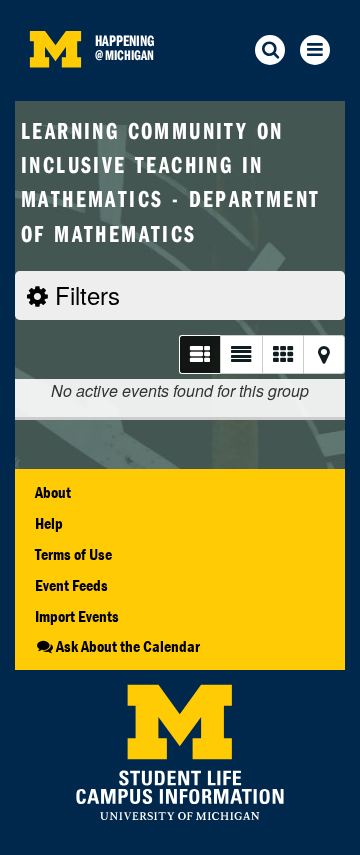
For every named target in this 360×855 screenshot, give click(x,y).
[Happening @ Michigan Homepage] (55, 88)
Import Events (77, 616)
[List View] (199, 354)
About (53, 492)
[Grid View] (282, 354)
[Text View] (240, 354)
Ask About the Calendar (128, 646)
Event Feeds (71, 585)
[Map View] (324, 354)
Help (49, 523)
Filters (84, 294)
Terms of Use (73, 554)
